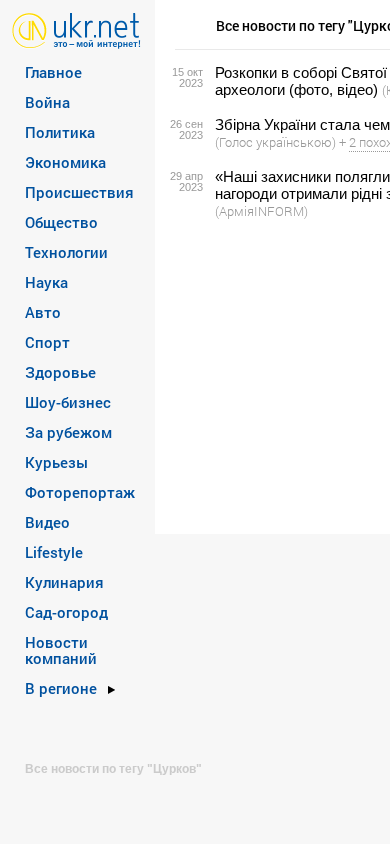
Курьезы (56, 462)
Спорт (47, 342)
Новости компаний (61, 650)
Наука (46, 282)
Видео (47, 522)
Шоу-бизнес (68, 402)
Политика (60, 132)
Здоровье (60, 372)
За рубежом (68, 432)
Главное (53, 72)
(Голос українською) (275, 142)
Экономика (65, 162)
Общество (61, 222)
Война (47, 102)
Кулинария (64, 582)
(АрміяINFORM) (261, 211)
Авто (43, 312)
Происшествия (79, 192)
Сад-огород (66, 612)
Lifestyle (54, 552)
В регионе (61, 688)
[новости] (76, 29)
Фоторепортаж (80, 492)
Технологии (66, 252)
